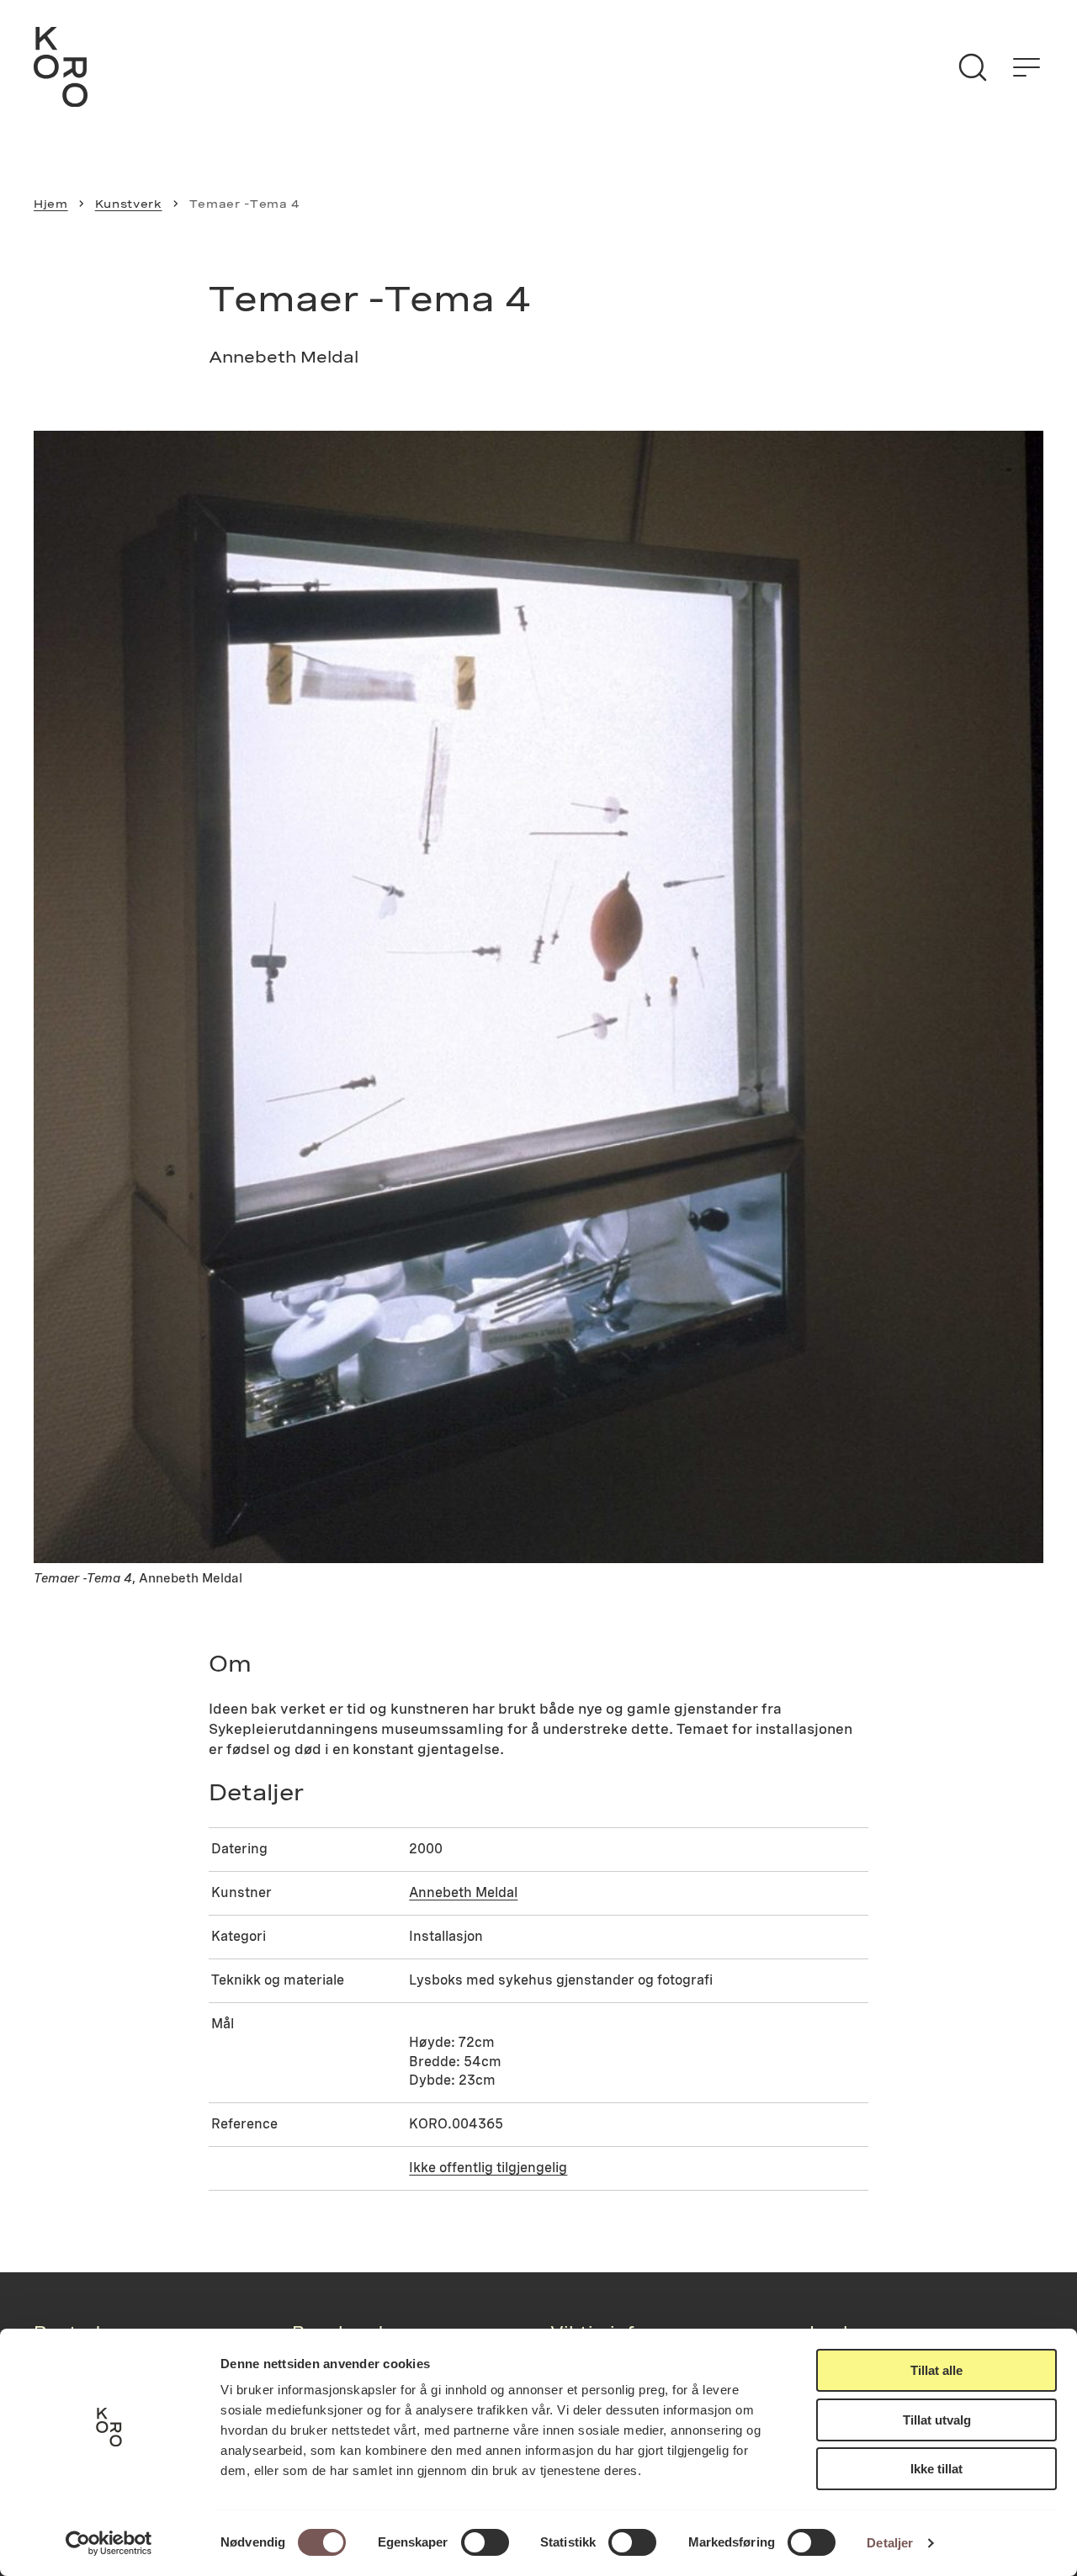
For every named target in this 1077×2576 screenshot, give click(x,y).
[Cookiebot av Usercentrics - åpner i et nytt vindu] (109, 2543)
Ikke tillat (936, 2469)
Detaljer (890, 2543)
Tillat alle (936, 2370)
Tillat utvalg (937, 2420)
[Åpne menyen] (1027, 67)
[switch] (485, 2542)
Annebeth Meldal (463, 1892)
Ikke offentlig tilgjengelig (488, 2168)
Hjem (51, 204)
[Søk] (973, 67)
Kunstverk (129, 204)
